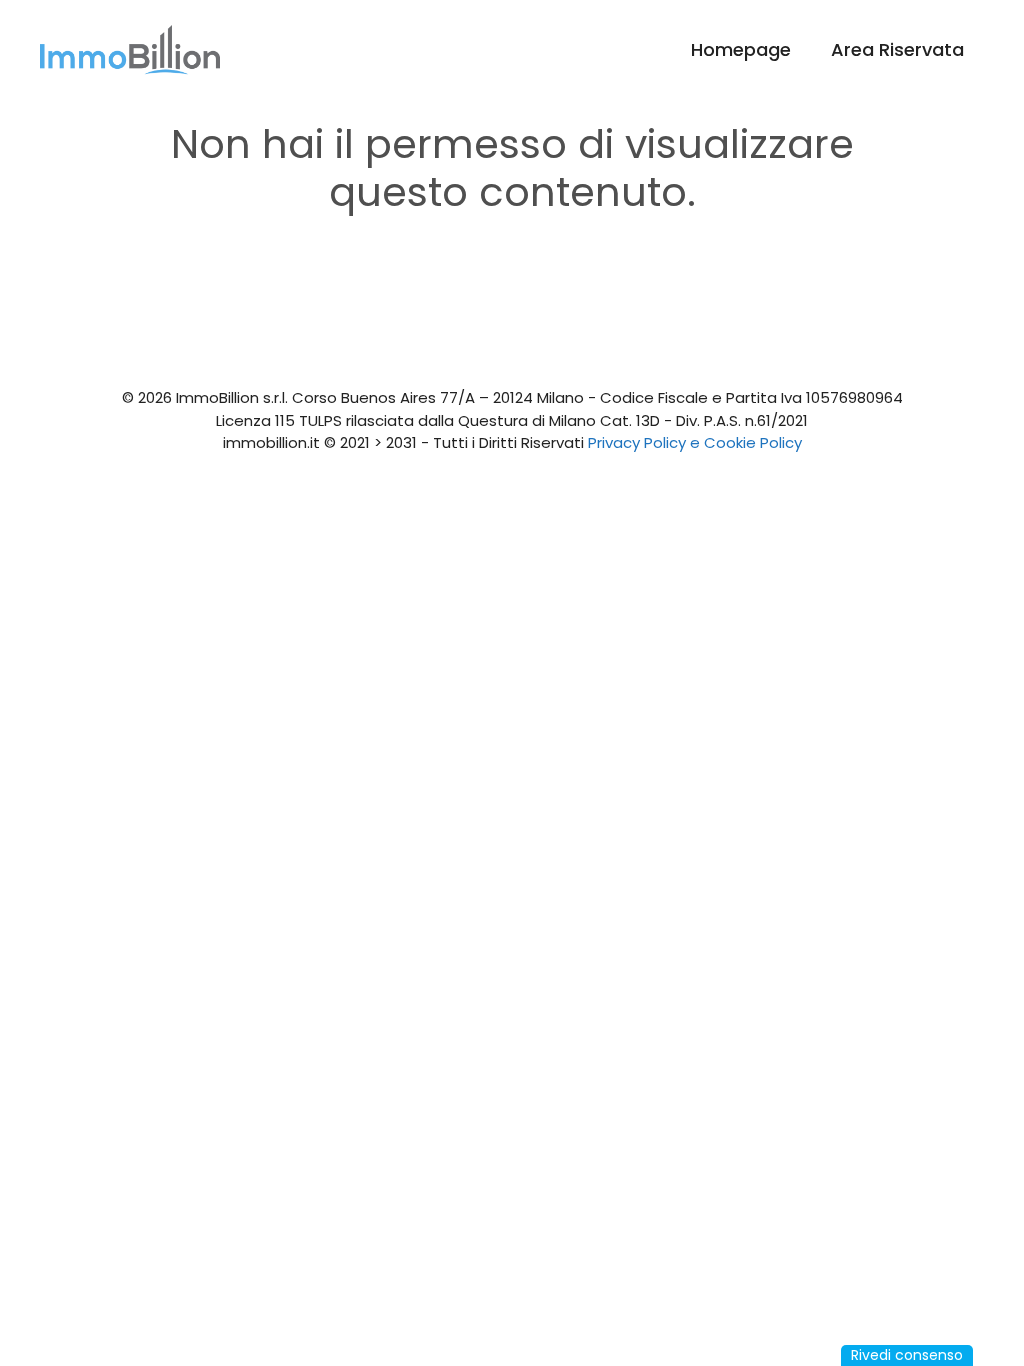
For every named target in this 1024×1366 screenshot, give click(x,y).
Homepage (741, 49)
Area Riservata (897, 49)
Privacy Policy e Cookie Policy (695, 442)
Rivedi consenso (907, 1355)
